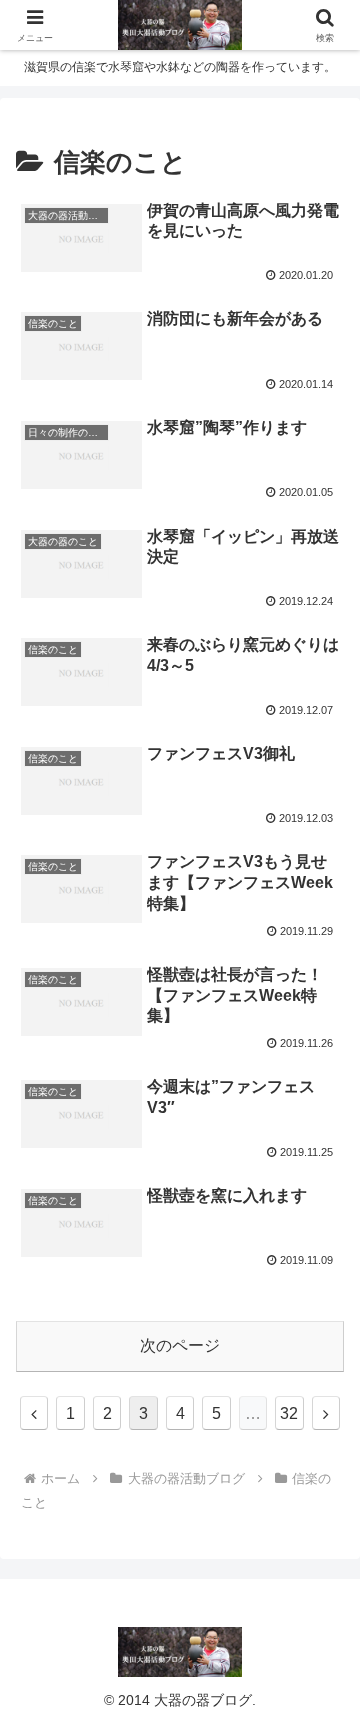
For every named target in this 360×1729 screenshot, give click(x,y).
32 (289, 1413)
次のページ (180, 1345)
